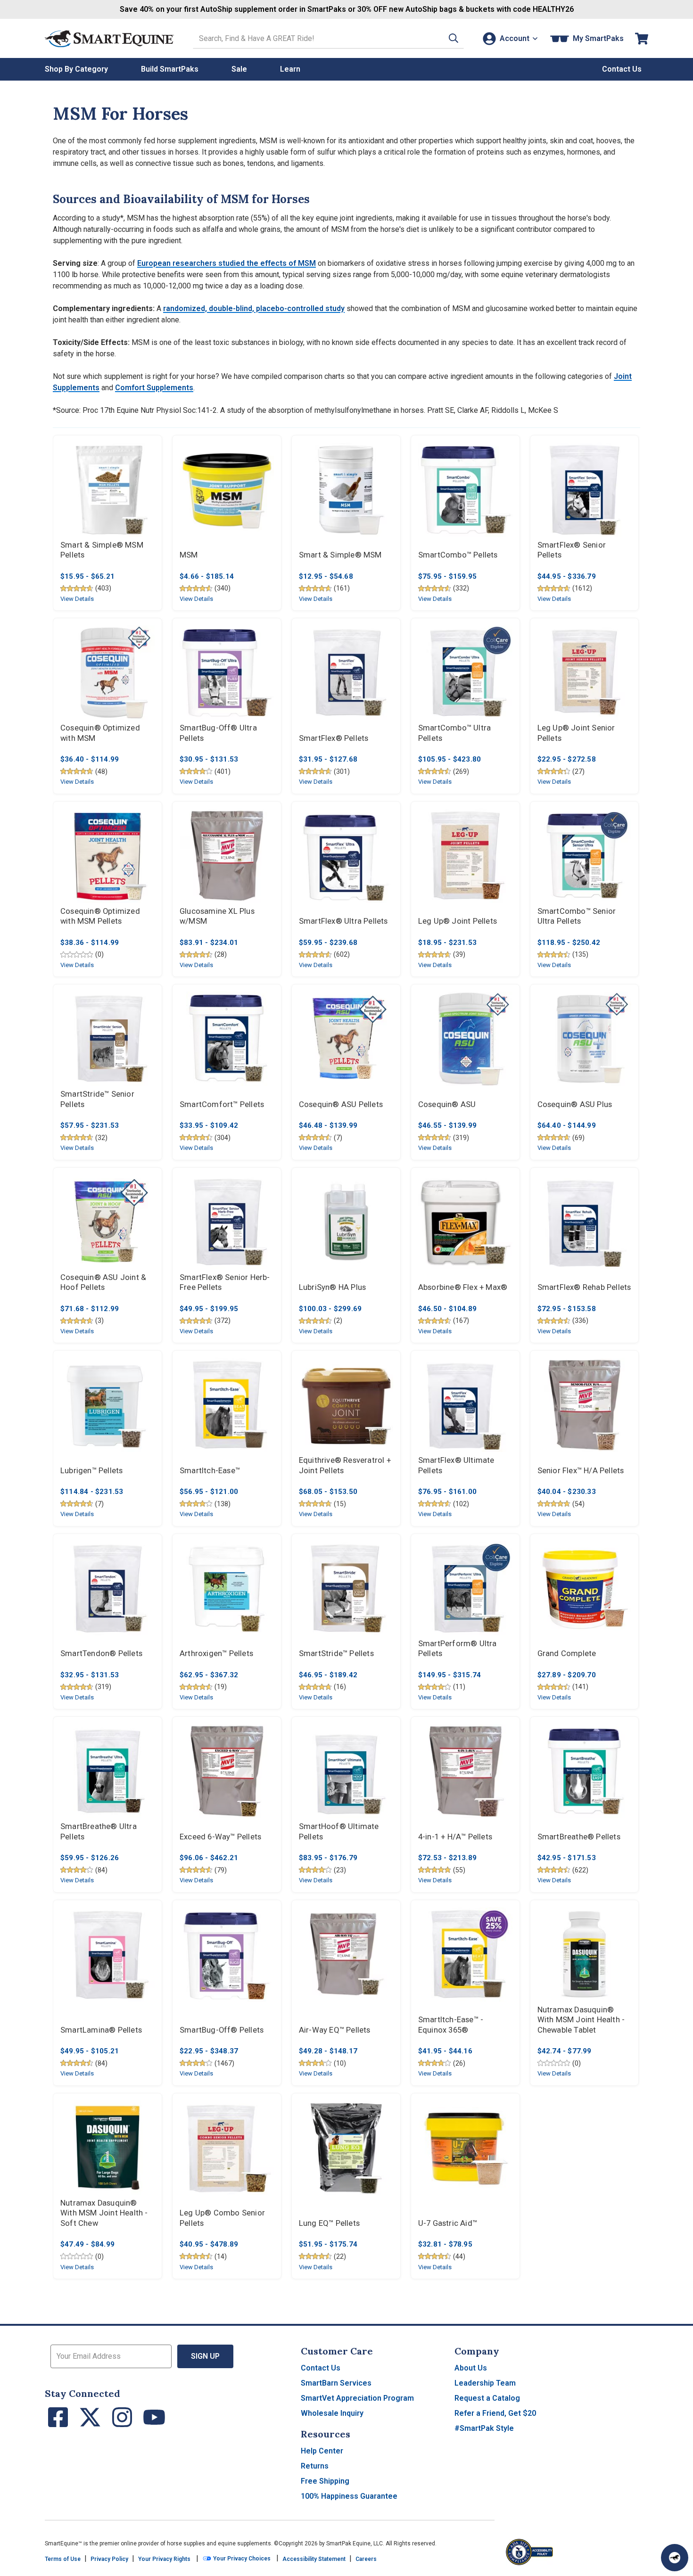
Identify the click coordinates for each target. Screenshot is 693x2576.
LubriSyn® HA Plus (332, 1287)
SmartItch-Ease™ (210, 1471)
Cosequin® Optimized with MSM (100, 733)
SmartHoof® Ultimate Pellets (339, 1832)
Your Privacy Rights (164, 2559)
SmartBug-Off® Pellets (222, 2030)
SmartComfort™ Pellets (222, 1104)
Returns (315, 2466)
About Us (471, 2368)
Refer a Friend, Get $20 (495, 2413)
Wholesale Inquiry (332, 2413)
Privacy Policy (109, 2559)
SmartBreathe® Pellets (579, 1837)
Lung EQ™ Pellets (329, 2223)
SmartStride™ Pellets (336, 1653)
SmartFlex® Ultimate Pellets (456, 1465)
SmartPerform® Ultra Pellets (458, 1649)
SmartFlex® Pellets (334, 738)
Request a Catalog (487, 2398)
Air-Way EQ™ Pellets (335, 2030)
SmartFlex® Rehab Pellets (584, 1287)
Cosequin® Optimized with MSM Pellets (100, 916)
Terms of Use (63, 2559)
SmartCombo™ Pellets (458, 555)
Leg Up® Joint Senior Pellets (576, 733)
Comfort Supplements (154, 388)
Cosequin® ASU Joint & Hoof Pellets (103, 1283)
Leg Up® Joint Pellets (458, 921)
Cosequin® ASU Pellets (341, 1104)
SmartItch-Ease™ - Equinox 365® (451, 2025)
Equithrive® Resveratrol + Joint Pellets (345, 1465)
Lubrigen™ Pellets (91, 1471)
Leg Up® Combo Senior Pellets (222, 2218)
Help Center (322, 2451)
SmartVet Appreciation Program (357, 2398)
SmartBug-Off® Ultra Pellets (218, 733)
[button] (454, 38)
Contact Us (321, 2368)
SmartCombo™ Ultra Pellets (454, 733)
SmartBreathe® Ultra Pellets (99, 1832)
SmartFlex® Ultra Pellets (343, 921)
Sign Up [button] (205, 2356)
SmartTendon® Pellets (101, 1653)
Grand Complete (567, 1653)
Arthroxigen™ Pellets (216, 1653)
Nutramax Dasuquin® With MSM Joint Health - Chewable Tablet (581, 2020)
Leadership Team (485, 2383)
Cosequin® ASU (447, 1104)
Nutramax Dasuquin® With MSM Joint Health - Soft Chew (104, 2213)
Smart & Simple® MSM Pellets (102, 550)
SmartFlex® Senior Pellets (572, 550)
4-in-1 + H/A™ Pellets (455, 1837)
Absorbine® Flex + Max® (463, 1287)
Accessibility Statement (314, 2559)
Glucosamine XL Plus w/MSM (217, 916)
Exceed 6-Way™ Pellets (220, 1837)
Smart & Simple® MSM (340, 555)
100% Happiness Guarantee (349, 2496)
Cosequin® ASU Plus (575, 1104)
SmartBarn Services (336, 2383)
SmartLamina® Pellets (101, 2030)
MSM (189, 555)
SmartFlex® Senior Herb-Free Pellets (225, 1283)
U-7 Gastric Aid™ (448, 2223)
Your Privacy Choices (241, 2559)
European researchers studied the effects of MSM (227, 263)
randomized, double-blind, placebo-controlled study (254, 308)
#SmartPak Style (484, 2428)
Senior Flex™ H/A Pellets (581, 1471)
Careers (366, 2559)
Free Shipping (325, 2481)
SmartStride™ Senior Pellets (97, 1099)
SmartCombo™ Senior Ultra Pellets (577, 916)
